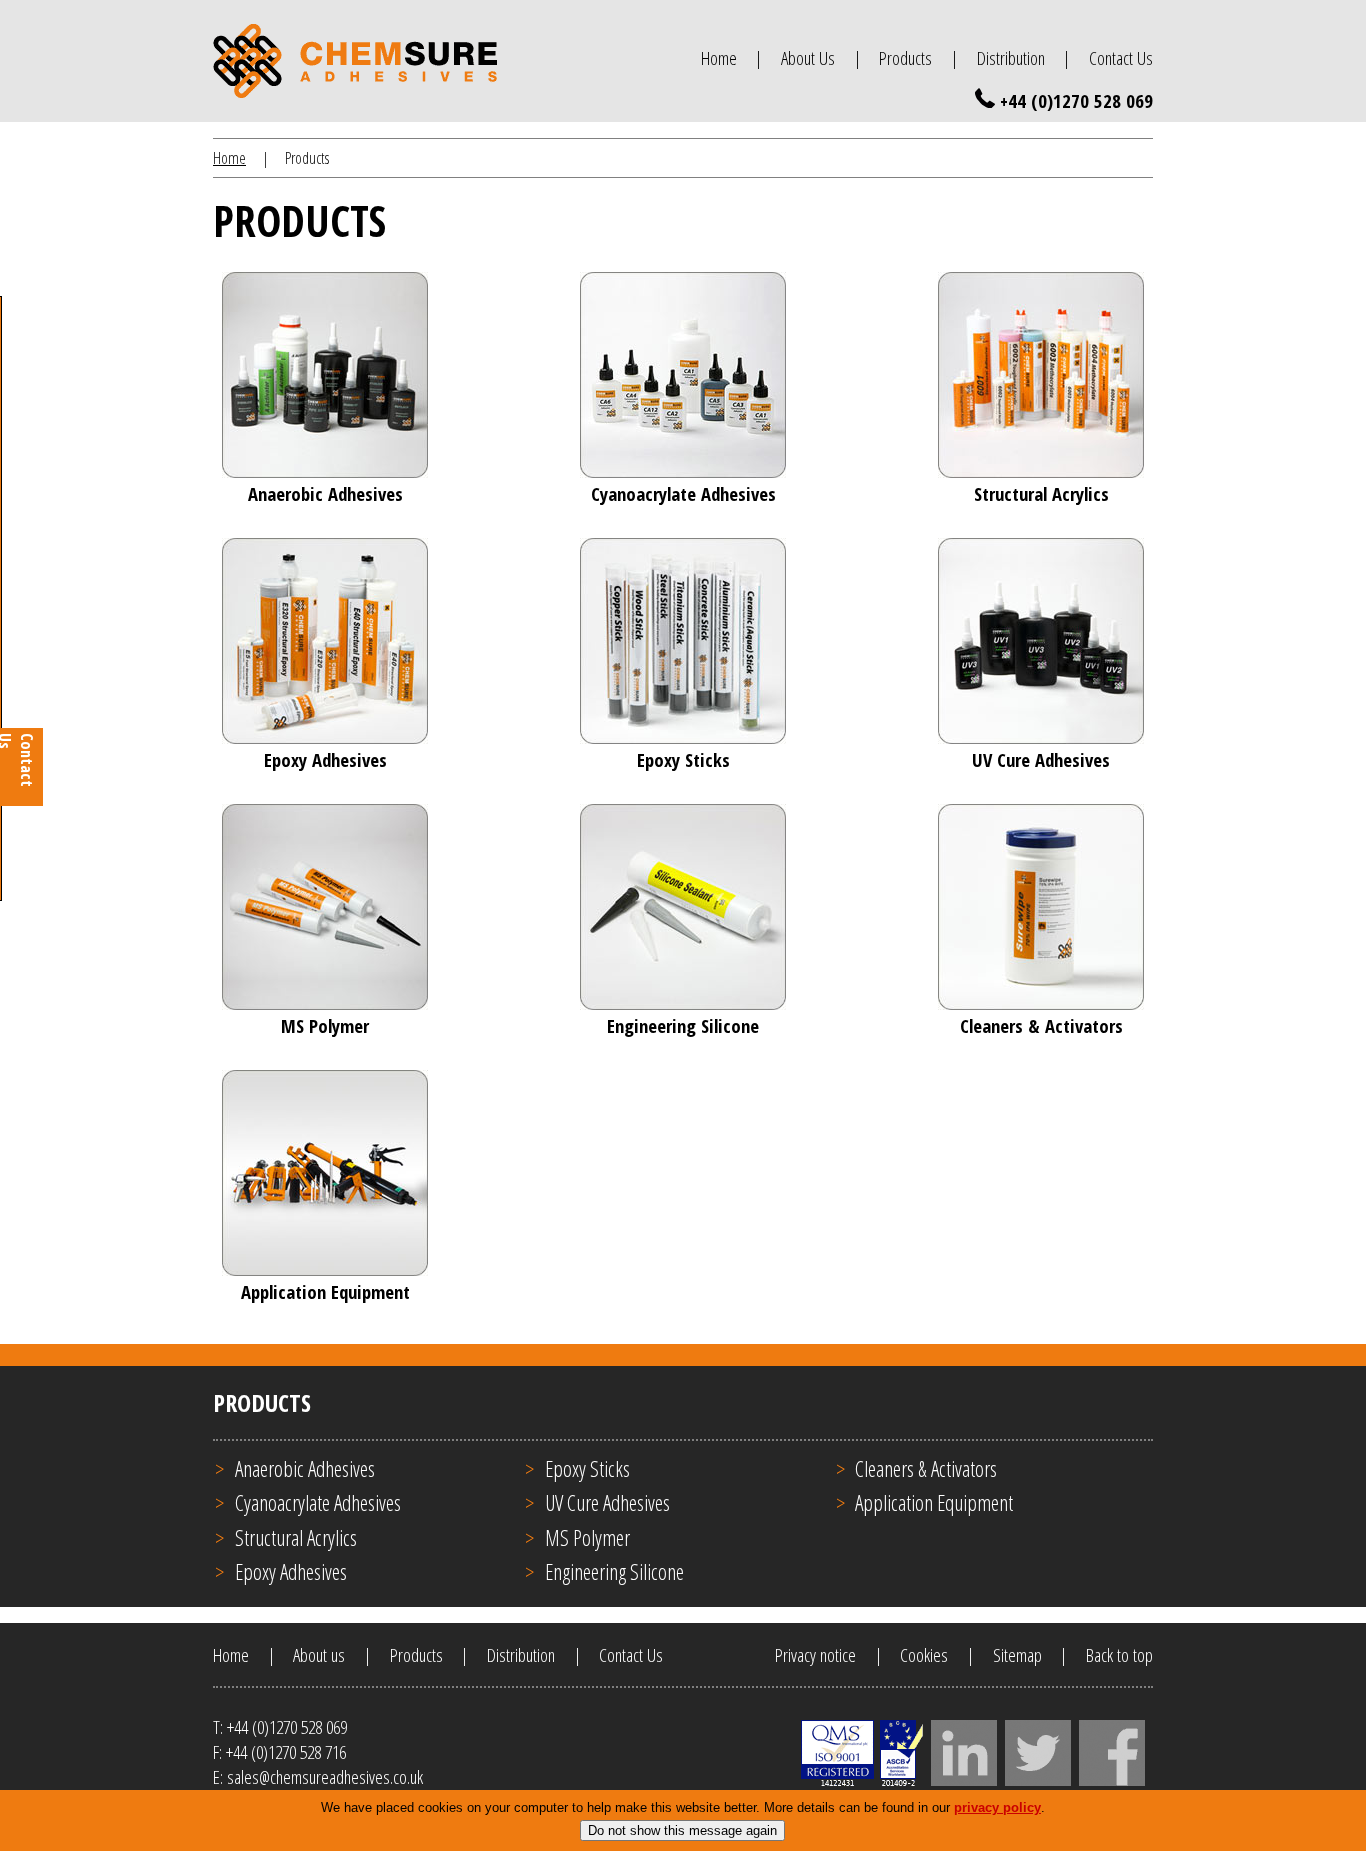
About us (319, 1654)
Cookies (924, 1654)
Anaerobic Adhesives (305, 1468)
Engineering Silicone (614, 1571)
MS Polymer (587, 1537)
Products (905, 57)
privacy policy (997, 1807)
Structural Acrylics (296, 1537)
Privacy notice (815, 1654)
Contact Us (1121, 57)
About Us (808, 57)
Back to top (1119, 1654)
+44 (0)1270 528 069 (1076, 100)
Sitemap (1017, 1654)
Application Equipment (934, 1502)
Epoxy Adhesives (291, 1571)
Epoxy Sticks (587, 1468)
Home (719, 57)
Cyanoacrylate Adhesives (318, 1502)
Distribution (1011, 57)
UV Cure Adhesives (607, 1502)
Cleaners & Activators (926, 1468)
